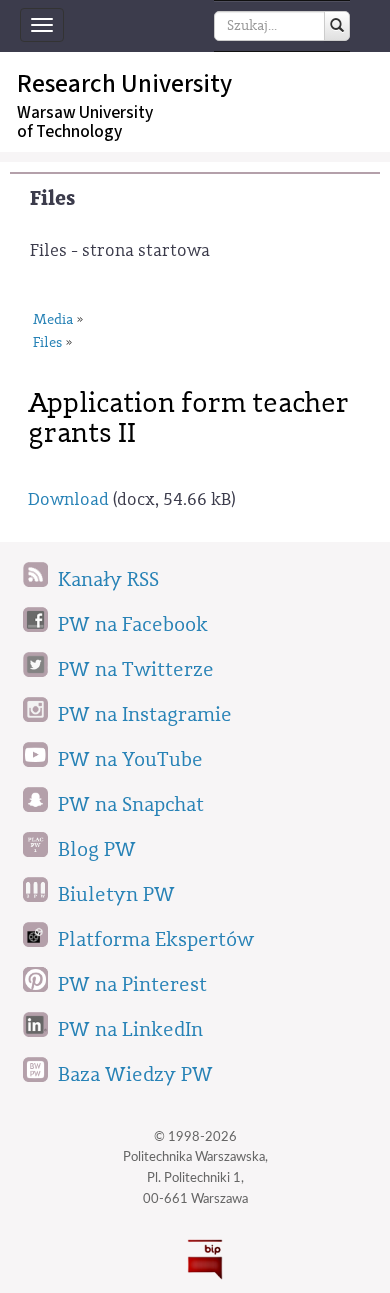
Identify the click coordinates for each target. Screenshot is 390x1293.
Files (52, 198)
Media (53, 320)
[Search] (337, 26)
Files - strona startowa (120, 250)
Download (68, 499)
